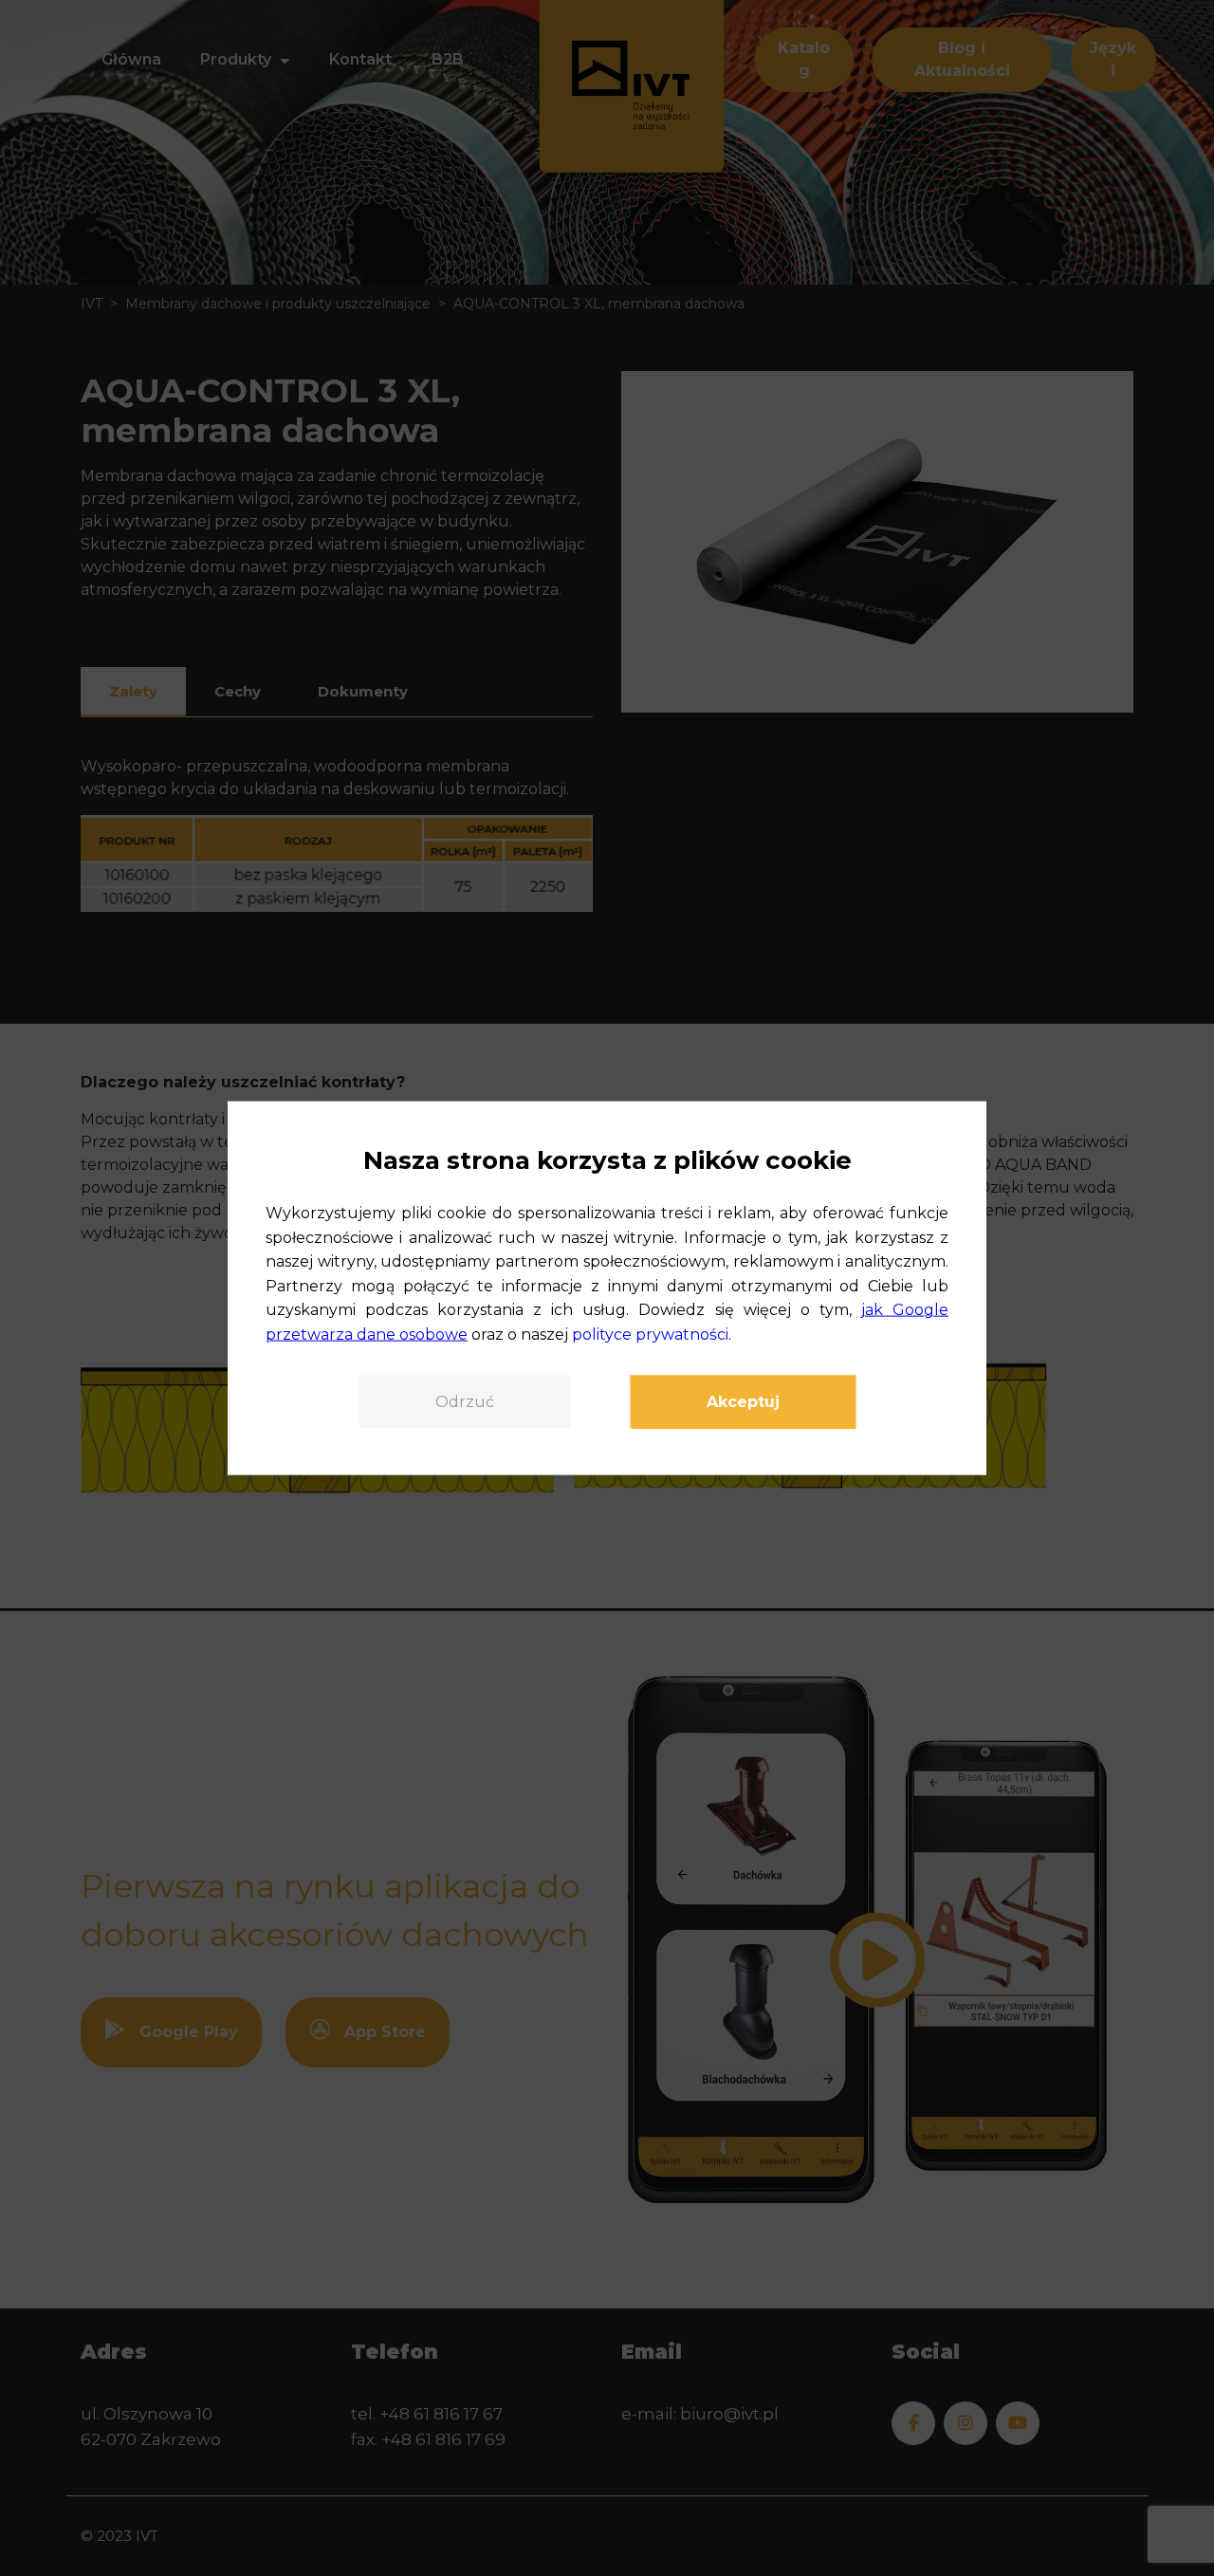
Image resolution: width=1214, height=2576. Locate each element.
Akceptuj (743, 1401)
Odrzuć (465, 1401)
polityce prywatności (650, 1334)
